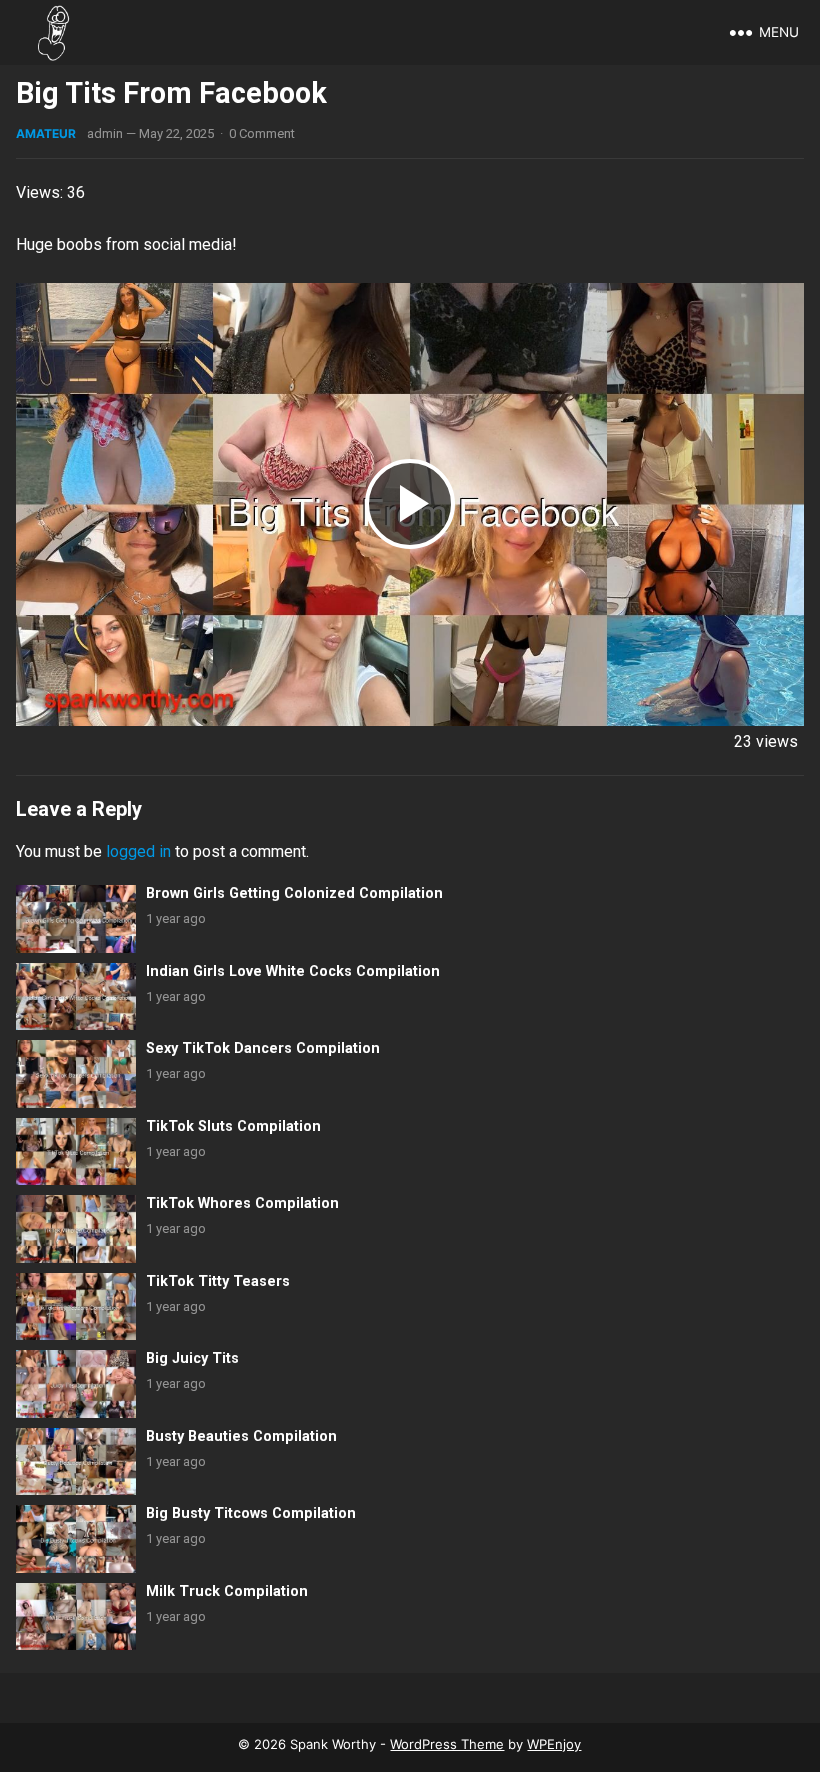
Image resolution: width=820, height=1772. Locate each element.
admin (105, 133)
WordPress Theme (447, 1744)
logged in (138, 851)
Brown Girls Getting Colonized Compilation (294, 893)
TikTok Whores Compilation (242, 1203)
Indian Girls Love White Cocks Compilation (293, 971)
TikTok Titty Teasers (218, 1281)
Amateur (46, 133)
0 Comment (262, 133)
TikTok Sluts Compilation (233, 1126)
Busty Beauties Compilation (241, 1436)
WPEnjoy (554, 1744)
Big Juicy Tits (192, 1358)
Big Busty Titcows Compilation (251, 1513)
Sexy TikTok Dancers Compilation (263, 1048)
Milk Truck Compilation (227, 1591)
